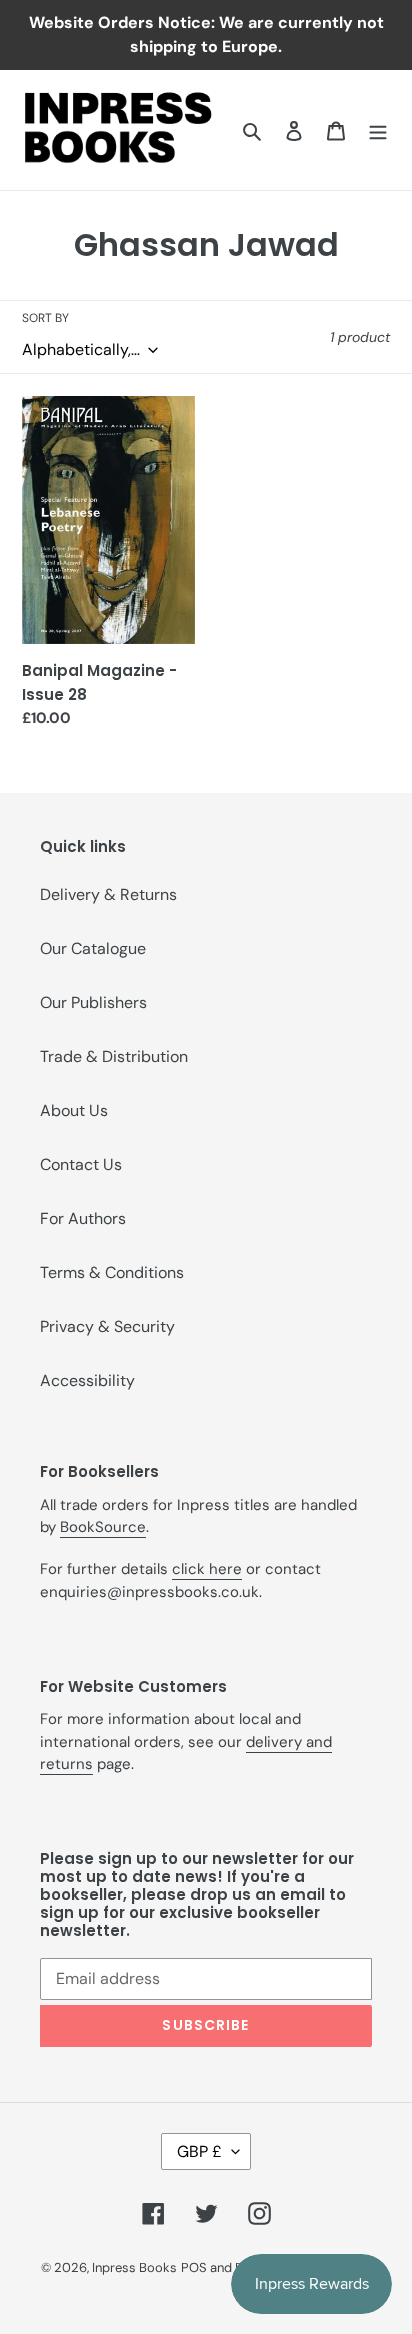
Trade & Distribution (114, 1056)
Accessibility (87, 1380)
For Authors (83, 1218)
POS (194, 2267)
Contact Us (81, 1164)
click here (207, 1569)
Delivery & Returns (108, 894)
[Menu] (378, 130)
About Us (74, 1110)
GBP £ (199, 2151)
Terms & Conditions (112, 1272)
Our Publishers (93, 1002)
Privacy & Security (107, 1326)
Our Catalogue (93, 948)
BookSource (103, 1527)
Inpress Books (134, 2267)
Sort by (45, 318)
